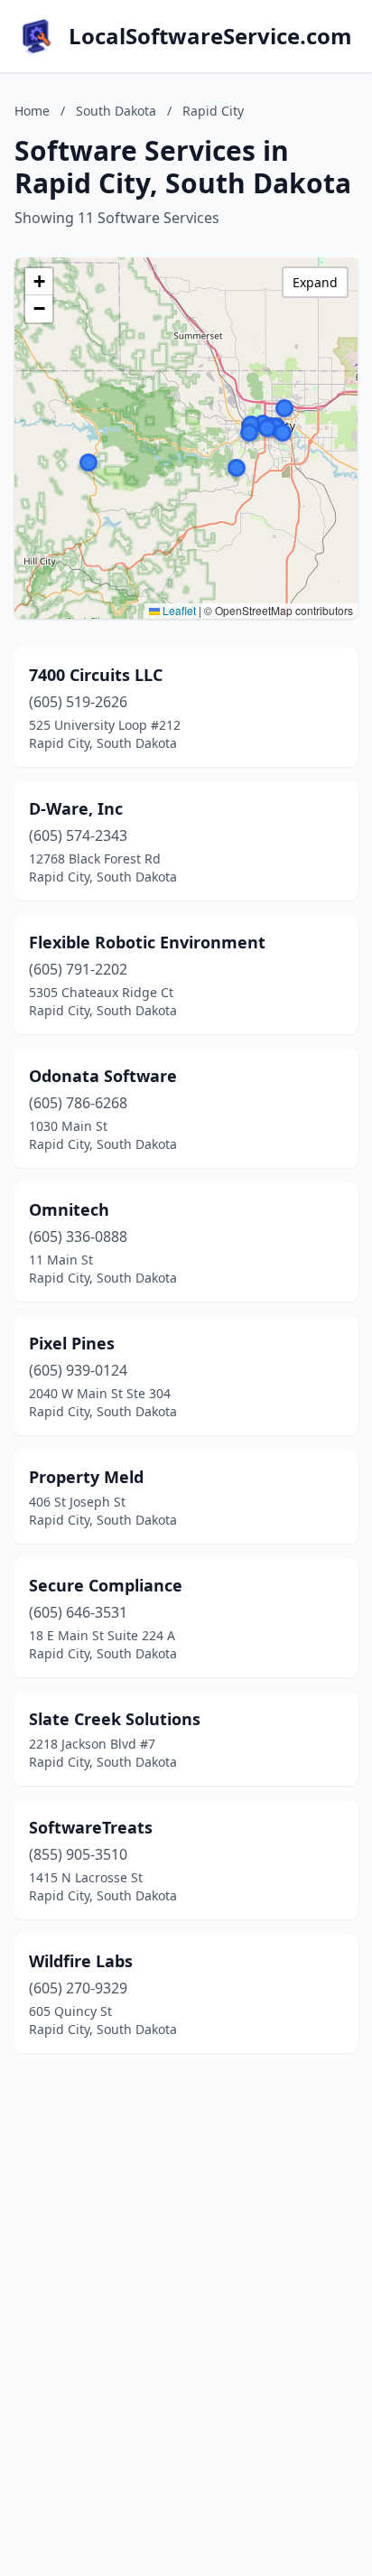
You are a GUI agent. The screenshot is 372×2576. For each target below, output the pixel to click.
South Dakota (116, 111)
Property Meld (86, 1477)
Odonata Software (103, 1076)
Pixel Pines (72, 1343)
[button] (283, 433)
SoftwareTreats (91, 1827)
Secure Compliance (106, 1585)
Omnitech (69, 1209)
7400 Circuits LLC (96, 675)
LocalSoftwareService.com (210, 36)
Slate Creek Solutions (115, 1719)
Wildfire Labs (81, 1961)
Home (32, 111)
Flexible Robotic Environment (147, 942)
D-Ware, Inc (76, 808)
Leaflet (178, 610)
